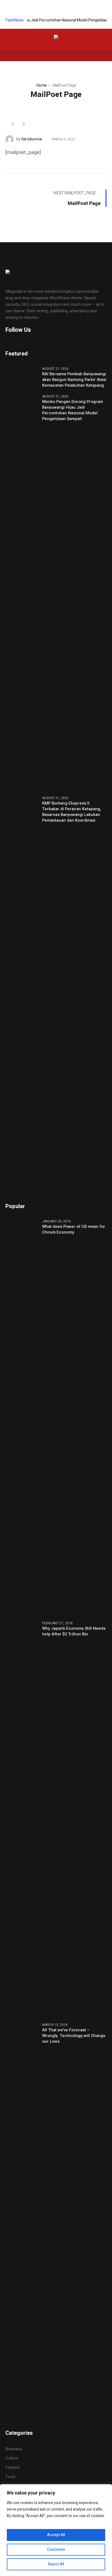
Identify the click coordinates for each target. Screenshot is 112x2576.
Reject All (56, 2564)
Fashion (13, 2467)
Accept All (56, 2535)
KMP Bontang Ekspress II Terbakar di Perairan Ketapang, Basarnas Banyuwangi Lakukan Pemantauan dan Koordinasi (71, 812)
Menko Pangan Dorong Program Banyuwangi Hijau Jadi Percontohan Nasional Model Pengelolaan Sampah (73, 410)
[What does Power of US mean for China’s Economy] (22, 1417)
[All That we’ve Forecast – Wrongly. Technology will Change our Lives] (22, 2220)
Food (10, 2477)
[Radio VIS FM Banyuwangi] (56, 38)
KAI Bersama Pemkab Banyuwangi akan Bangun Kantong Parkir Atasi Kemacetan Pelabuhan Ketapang (74, 380)
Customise (56, 2550)
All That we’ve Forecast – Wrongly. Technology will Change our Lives (74, 2036)
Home (41, 85)
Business (14, 2449)
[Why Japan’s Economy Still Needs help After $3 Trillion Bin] (22, 1818)
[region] (56, 2530)
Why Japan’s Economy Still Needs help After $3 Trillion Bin (74, 1631)
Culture (12, 2458)
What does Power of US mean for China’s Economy (74, 1229)
